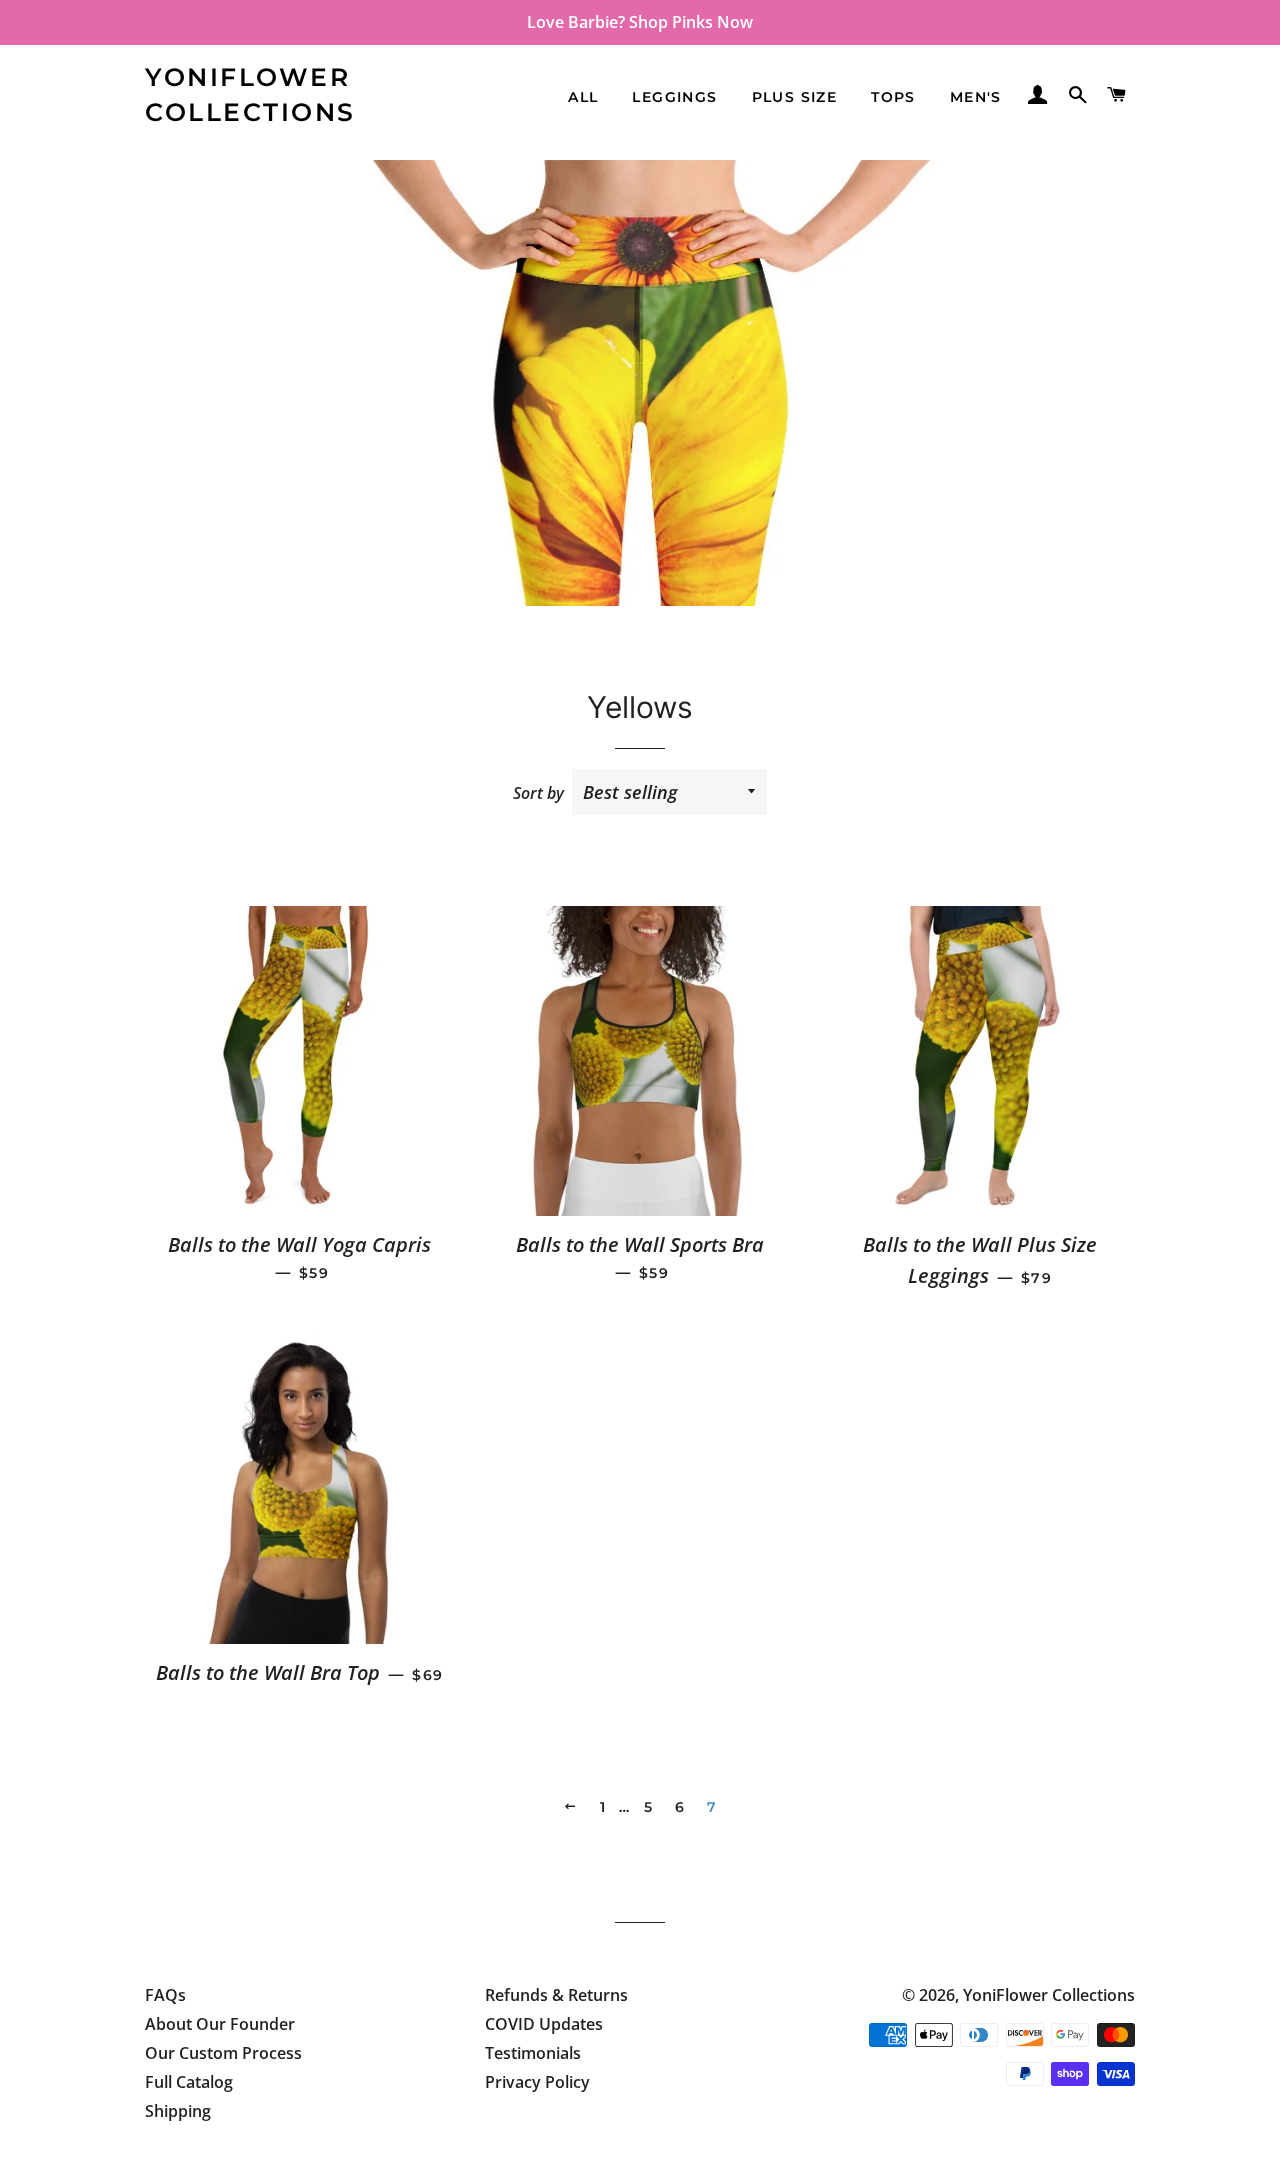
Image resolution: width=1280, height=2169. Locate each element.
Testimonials (533, 2053)
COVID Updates (544, 2024)
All (583, 97)
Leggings (674, 97)
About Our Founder (220, 2024)
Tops (893, 97)
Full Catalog (189, 2082)
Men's (976, 97)
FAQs (165, 1995)
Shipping (178, 2111)
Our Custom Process (223, 2053)
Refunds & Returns (556, 1995)
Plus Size (795, 97)
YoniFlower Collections (250, 94)
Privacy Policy (537, 2082)
